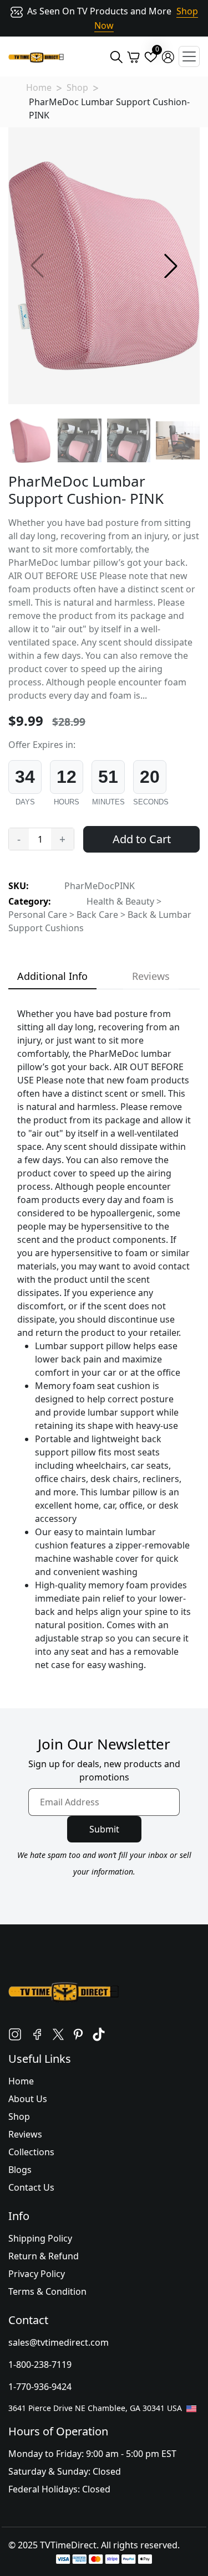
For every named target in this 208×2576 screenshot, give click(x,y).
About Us (28, 2099)
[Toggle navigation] (189, 56)
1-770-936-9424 (40, 2387)
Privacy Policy (37, 2274)
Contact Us (31, 2187)
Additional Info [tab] (52, 976)
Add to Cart (142, 839)
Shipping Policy (40, 2238)
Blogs (20, 2170)
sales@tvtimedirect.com (59, 2342)
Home (39, 87)
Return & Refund (44, 2256)
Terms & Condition (47, 2291)
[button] (171, 266)
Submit (104, 1829)
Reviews (25, 2134)
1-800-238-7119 (40, 2365)
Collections (31, 2152)
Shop (77, 87)
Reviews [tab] (151, 976)
